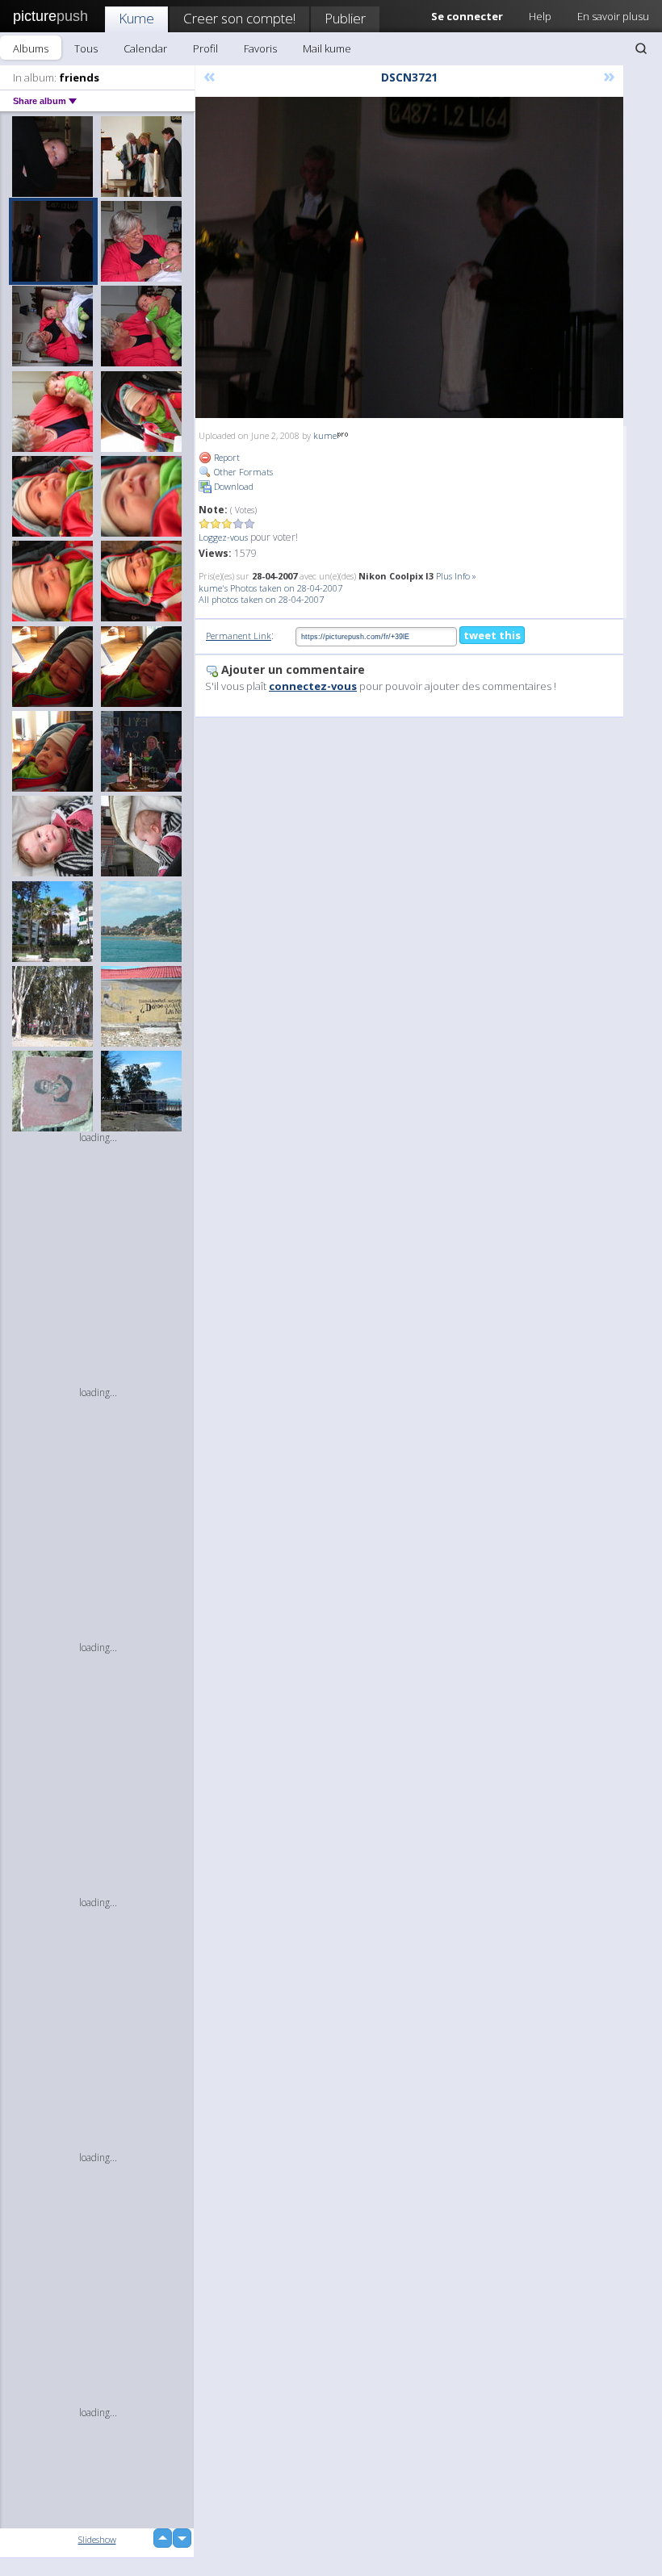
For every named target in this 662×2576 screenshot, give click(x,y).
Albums (31, 48)
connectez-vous (313, 686)
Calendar (145, 48)
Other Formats (242, 472)
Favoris (260, 48)
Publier (345, 18)
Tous (86, 48)
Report (226, 457)
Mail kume (327, 48)
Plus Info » (456, 576)
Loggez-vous (223, 537)
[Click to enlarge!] (409, 257)
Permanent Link (239, 636)
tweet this (492, 635)
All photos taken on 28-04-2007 (261, 599)
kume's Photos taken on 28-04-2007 (270, 588)
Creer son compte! (239, 18)
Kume (136, 18)
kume (325, 435)
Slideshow (97, 2539)
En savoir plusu (613, 16)
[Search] (641, 48)
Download (233, 486)
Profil (205, 48)
